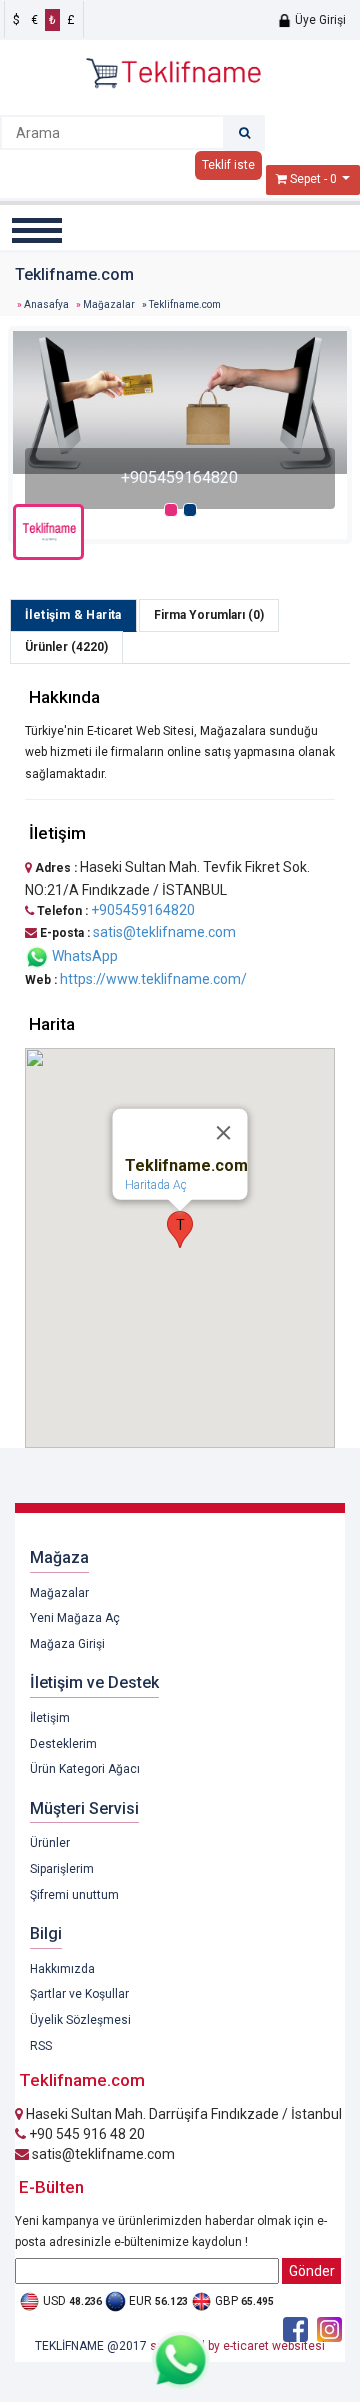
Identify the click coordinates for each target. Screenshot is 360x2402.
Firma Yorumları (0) (209, 615)
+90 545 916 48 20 (85, 2134)
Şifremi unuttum (74, 1895)
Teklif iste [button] (228, 165)
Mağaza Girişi (67, 1644)
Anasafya (46, 304)
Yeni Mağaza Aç (75, 1618)
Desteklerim (63, 1744)
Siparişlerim (62, 1869)
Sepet (305, 179)
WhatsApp (83, 956)
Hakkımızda (62, 1969)
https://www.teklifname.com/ (153, 979)
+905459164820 (143, 910)
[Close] (224, 1133)
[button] (180, 1229)
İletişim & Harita (73, 615)
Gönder (312, 2271)
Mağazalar (109, 304)
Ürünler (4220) (66, 647)
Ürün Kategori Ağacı (85, 1769)
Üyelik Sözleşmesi (80, 2020)
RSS (41, 2046)
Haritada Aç (156, 1185)
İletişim (50, 1718)
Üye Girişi (319, 20)
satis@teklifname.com (164, 932)
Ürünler (50, 1843)
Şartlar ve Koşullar (79, 1994)
